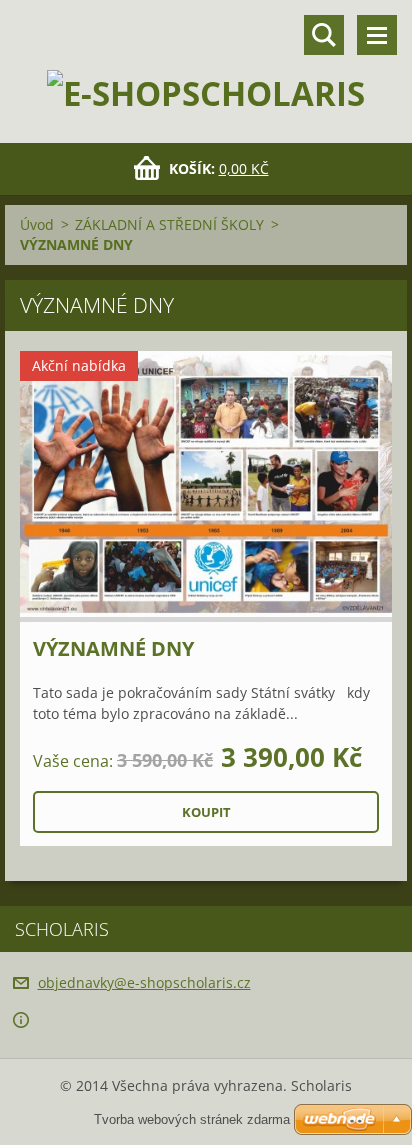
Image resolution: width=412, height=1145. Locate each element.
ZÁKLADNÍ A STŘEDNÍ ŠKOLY (169, 224)
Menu (377, 35)
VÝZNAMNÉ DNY (113, 648)
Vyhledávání (324, 35)
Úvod (37, 224)
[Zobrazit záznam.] (206, 486)
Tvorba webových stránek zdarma (192, 1119)
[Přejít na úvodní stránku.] (206, 59)
